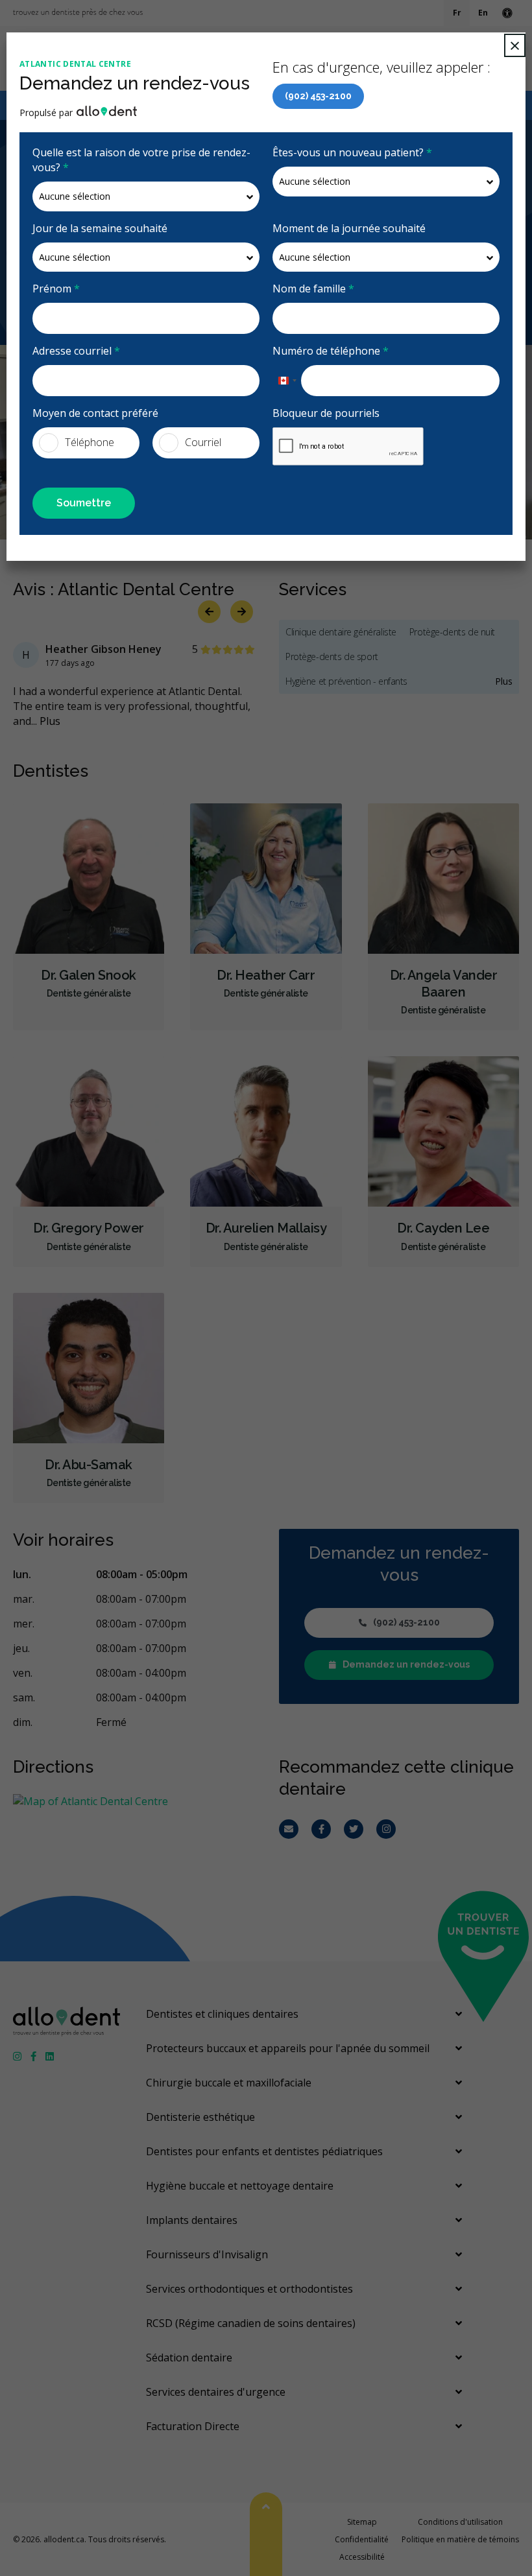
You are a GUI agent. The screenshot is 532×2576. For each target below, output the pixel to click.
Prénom (56, 289)
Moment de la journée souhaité (349, 228)
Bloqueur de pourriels (326, 413)
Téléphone (90, 442)
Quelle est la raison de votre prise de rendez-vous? (141, 160)
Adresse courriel (76, 351)
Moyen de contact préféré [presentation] (95, 413)
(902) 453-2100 (318, 96)
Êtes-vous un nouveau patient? (352, 152)
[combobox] (287, 381)
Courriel (203, 442)
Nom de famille (313, 289)
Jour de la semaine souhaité (100, 228)
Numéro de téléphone (331, 351)
